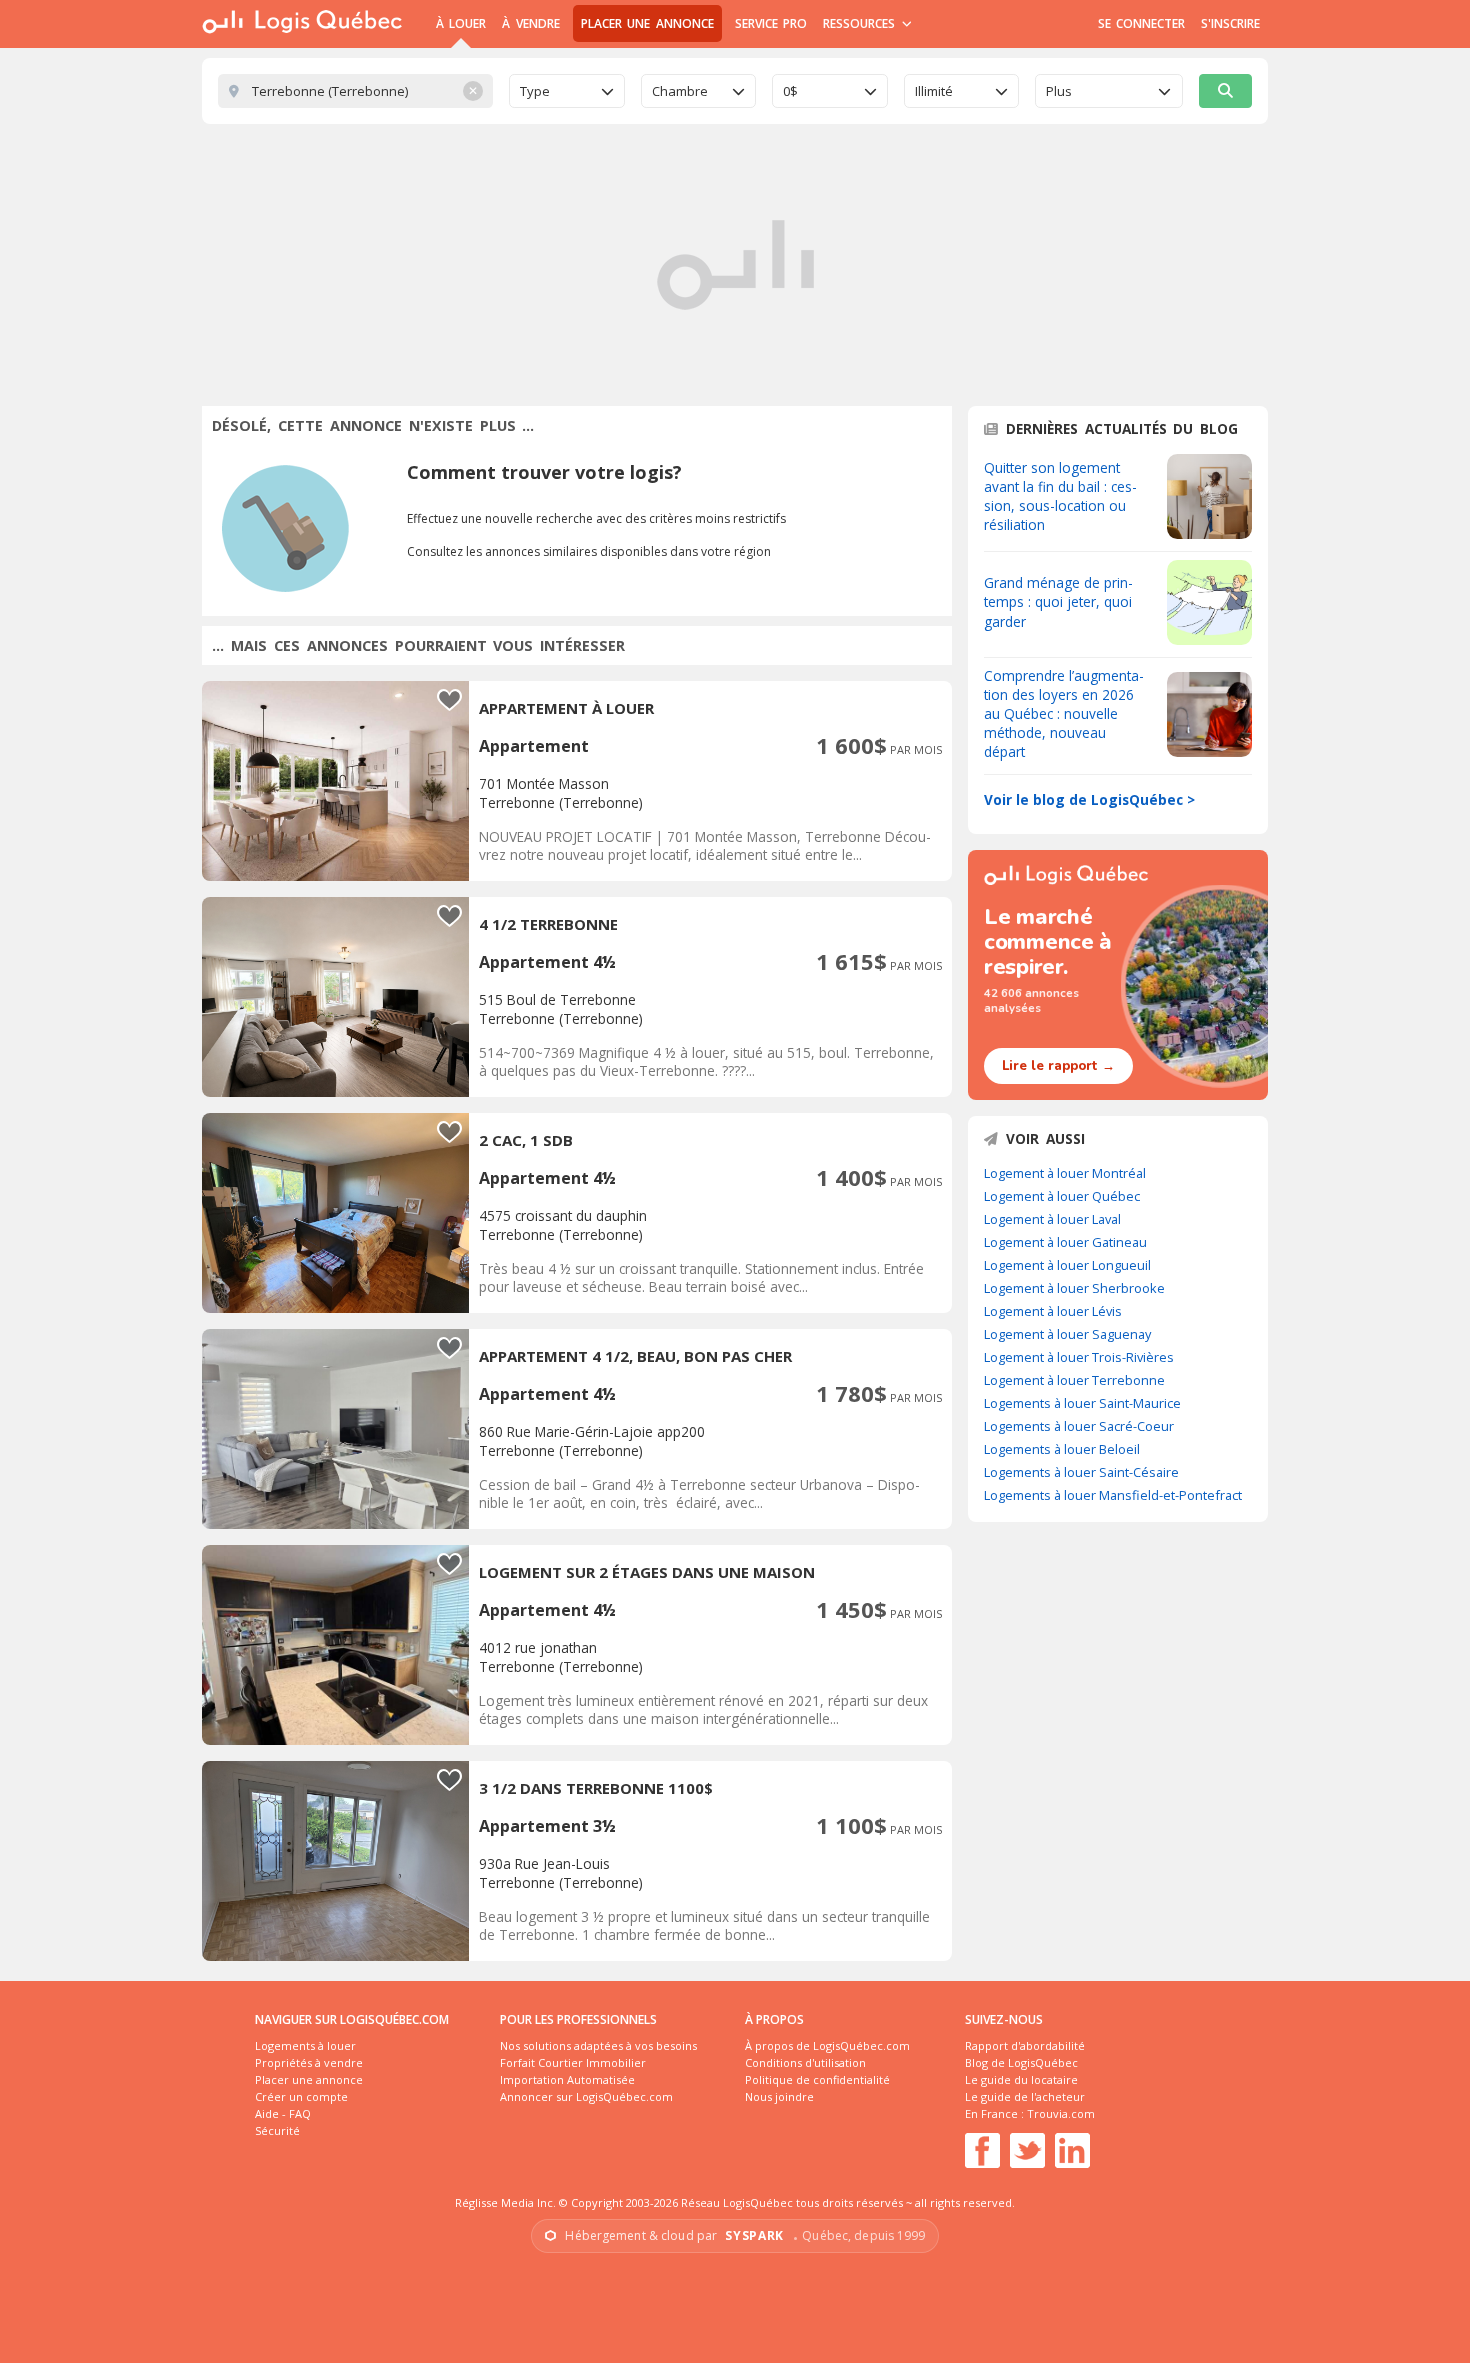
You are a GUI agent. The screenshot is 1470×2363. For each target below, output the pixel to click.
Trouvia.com (1061, 2113)
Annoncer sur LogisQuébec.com (586, 2096)
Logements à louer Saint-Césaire (1081, 1472)
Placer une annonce (647, 23)
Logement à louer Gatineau (1065, 1242)
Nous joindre (779, 2096)
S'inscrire (1230, 23)
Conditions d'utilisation (805, 2062)
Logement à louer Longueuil (1067, 1265)
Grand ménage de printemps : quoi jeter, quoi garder (1058, 601)
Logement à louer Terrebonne (1074, 1380)
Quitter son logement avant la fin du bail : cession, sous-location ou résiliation (1060, 496)
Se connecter (1141, 23)
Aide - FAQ (283, 2113)
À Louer (461, 23)
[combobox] (567, 91)
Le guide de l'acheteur (1025, 2096)
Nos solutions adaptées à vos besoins (598, 2045)
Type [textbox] (535, 91)
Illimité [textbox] (934, 91)
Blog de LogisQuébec (1021, 2062)
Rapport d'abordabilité (1025, 2045)
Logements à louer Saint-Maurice (1082, 1403)
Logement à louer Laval (1052, 1219)
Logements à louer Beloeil (1062, 1449)
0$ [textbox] (790, 91)
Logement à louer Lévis (1053, 1311)
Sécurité (277, 2130)
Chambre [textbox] (680, 91)
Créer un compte (301, 2096)
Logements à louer (305, 2045)
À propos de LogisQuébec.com (827, 2045)
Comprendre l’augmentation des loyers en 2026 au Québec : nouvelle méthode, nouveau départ (1064, 713)
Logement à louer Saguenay (1067, 1334)
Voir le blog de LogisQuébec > (1089, 799)
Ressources (861, 23)
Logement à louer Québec (1062, 1196)
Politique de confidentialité (817, 2079)
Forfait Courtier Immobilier (573, 2062)
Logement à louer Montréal (1065, 1173)
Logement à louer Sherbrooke (1074, 1288)
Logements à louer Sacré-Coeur (1079, 1426)
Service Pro (771, 23)
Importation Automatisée (567, 2079)
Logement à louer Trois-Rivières (1079, 1357)
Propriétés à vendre (309, 2062)
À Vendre (530, 23)
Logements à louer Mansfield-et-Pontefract (1113, 1495)
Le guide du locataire (1021, 2079)
